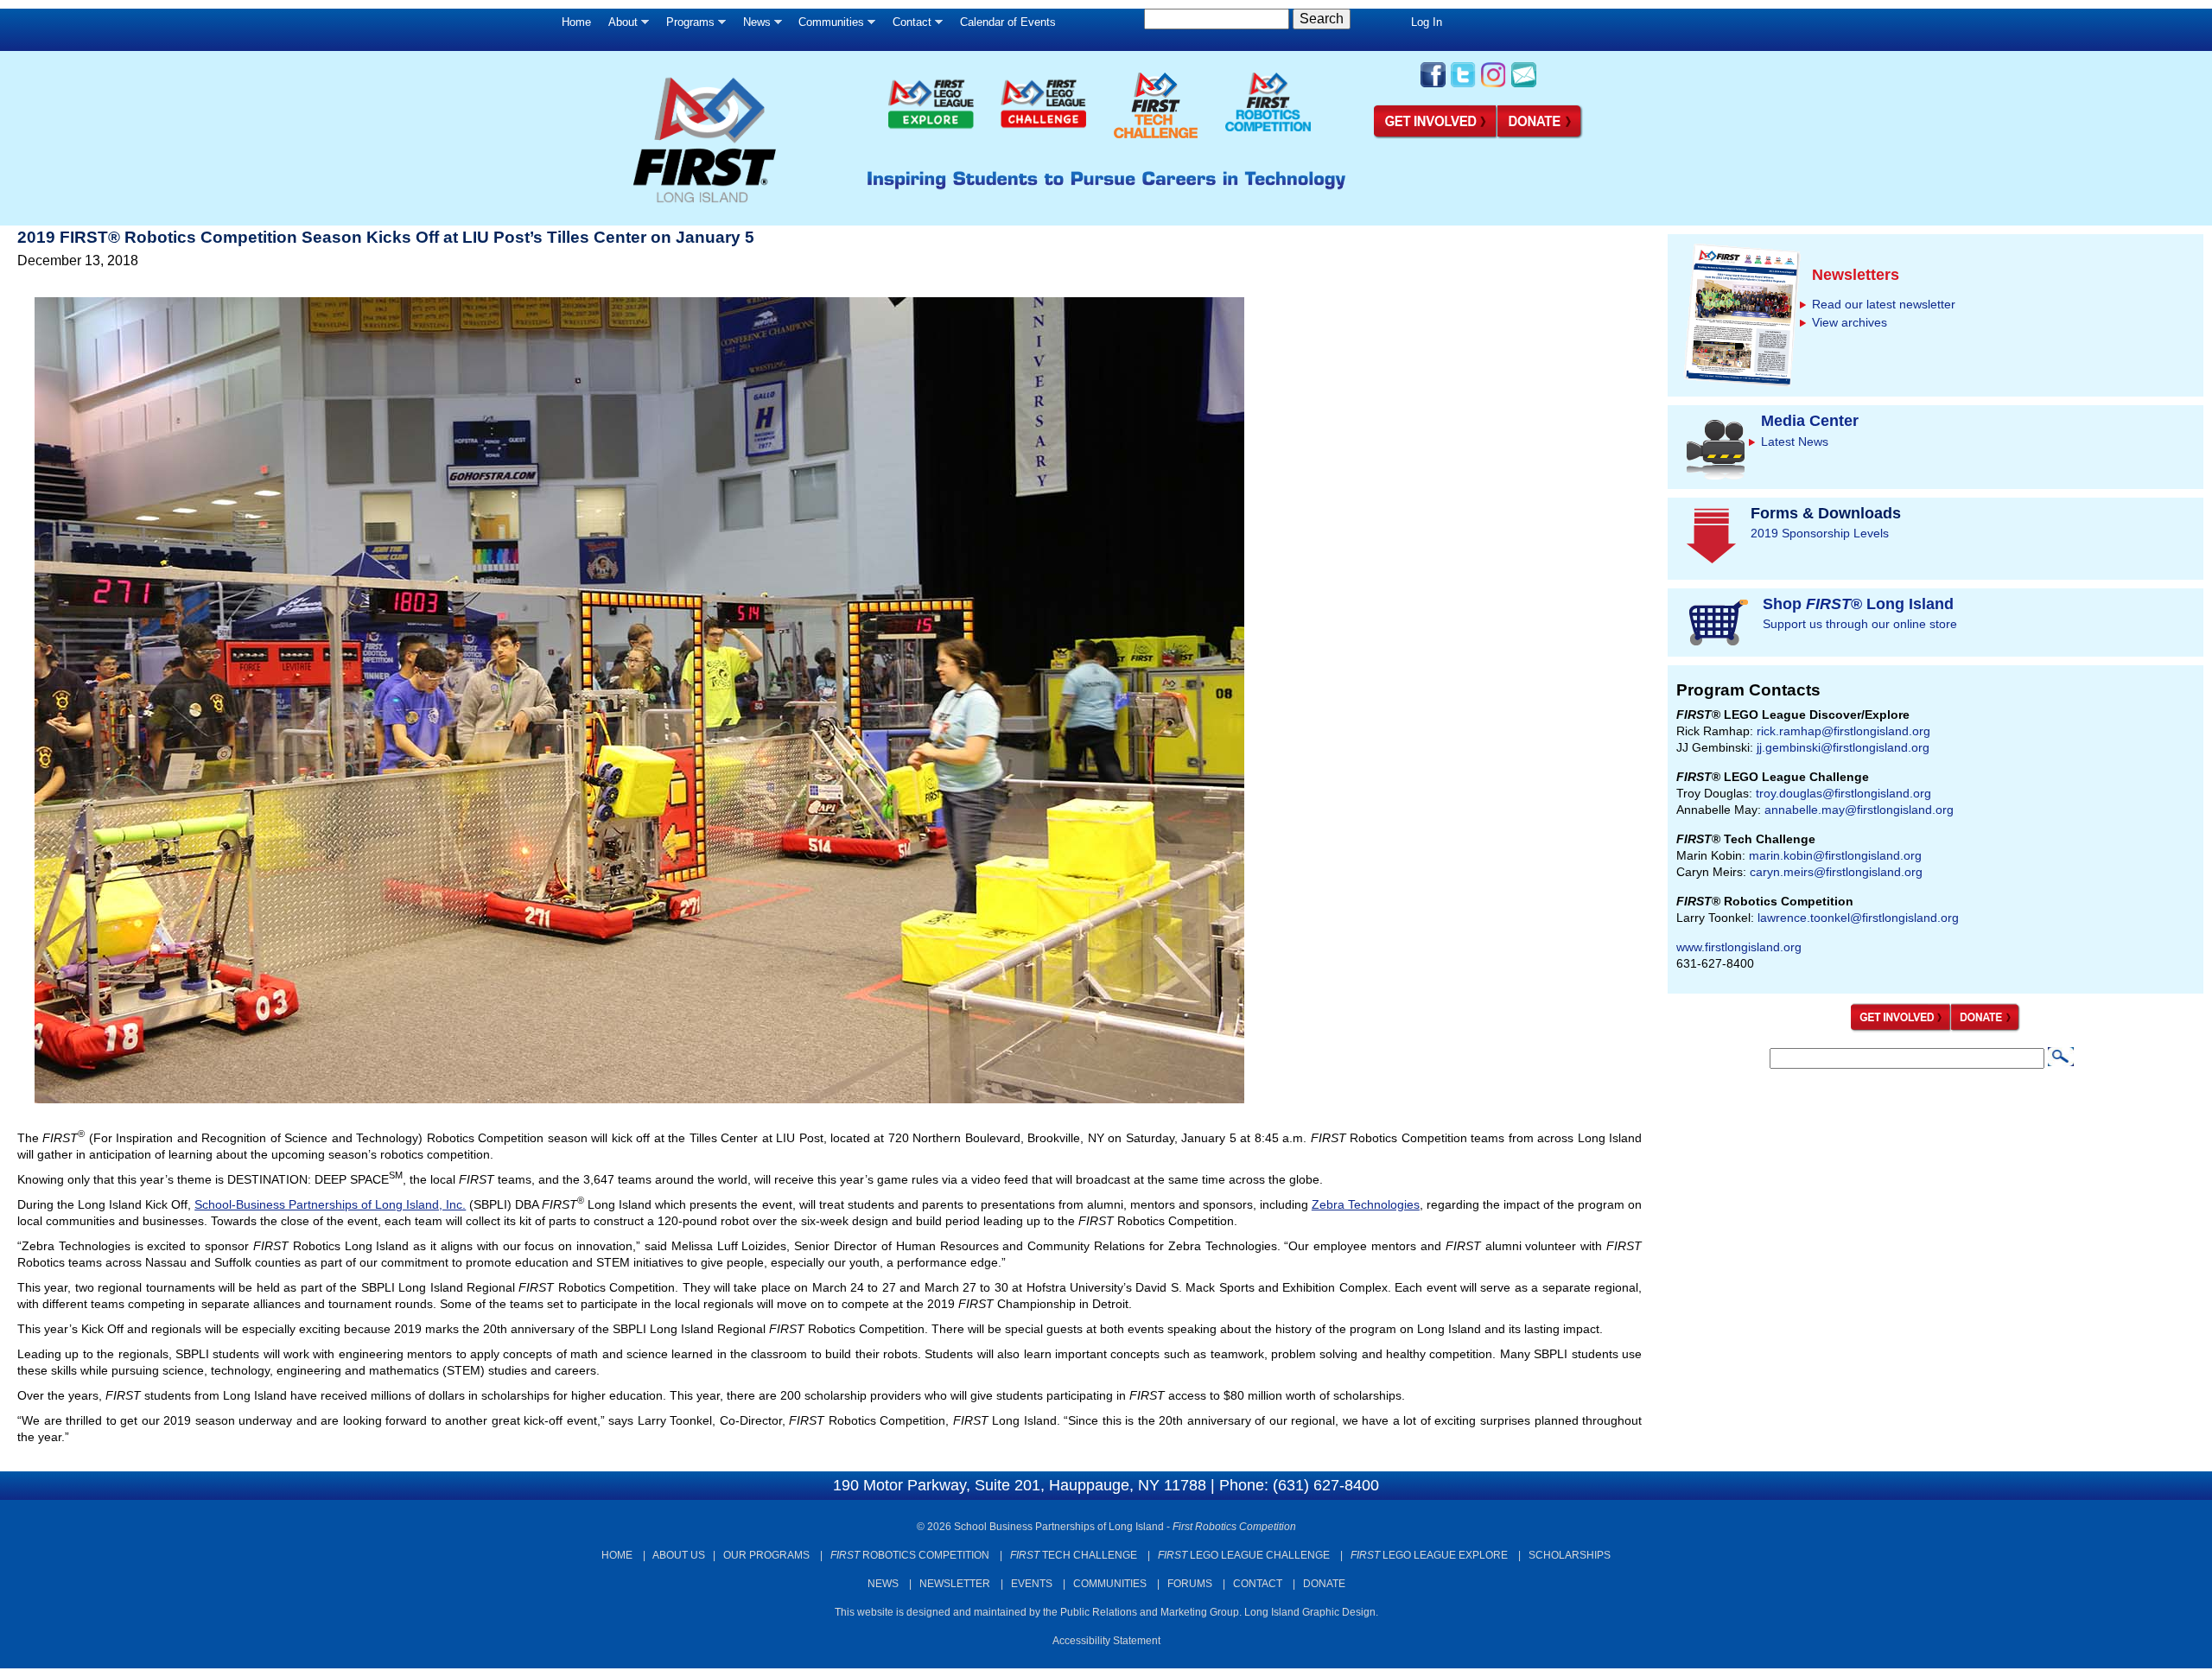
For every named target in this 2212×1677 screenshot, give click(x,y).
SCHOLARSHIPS (1570, 1555)
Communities (827, 26)
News (753, 26)
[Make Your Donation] (1541, 136)
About (619, 26)
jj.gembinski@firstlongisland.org (1843, 747)
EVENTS (1032, 1584)
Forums (1190, 1584)
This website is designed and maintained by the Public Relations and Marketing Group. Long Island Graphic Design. (1106, 1612)
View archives (1850, 322)
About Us (679, 1555)
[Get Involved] (1436, 136)
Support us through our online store (1860, 624)
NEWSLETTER (955, 1584)
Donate (1324, 1584)
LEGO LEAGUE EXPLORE (1429, 1555)
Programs (686, 26)
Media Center (1810, 421)
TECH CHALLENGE (1074, 1555)
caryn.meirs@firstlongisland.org (1836, 872)
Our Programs (766, 1555)
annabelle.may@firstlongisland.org (1859, 810)
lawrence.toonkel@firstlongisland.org (1858, 918)
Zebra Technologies (1366, 1204)
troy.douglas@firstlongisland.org (1843, 793)
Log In (1427, 22)
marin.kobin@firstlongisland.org (1835, 855)
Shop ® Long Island (1858, 604)
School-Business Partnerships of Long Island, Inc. (330, 1204)
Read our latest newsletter (1884, 304)
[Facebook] (1433, 86)
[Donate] (1986, 1028)
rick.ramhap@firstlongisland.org (1843, 731)
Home (576, 22)
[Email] (1524, 86)
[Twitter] (1463, 86)
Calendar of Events (1008, 22)
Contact (908, 26)
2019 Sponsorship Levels (1820, 533)
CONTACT (1258, 1584)
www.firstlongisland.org (1739, 947)
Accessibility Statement (1106, 1641)
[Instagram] (1494, 86)
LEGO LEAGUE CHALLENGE (1244, 1555)
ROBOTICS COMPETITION (910, 1555)
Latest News (1795, 441)
